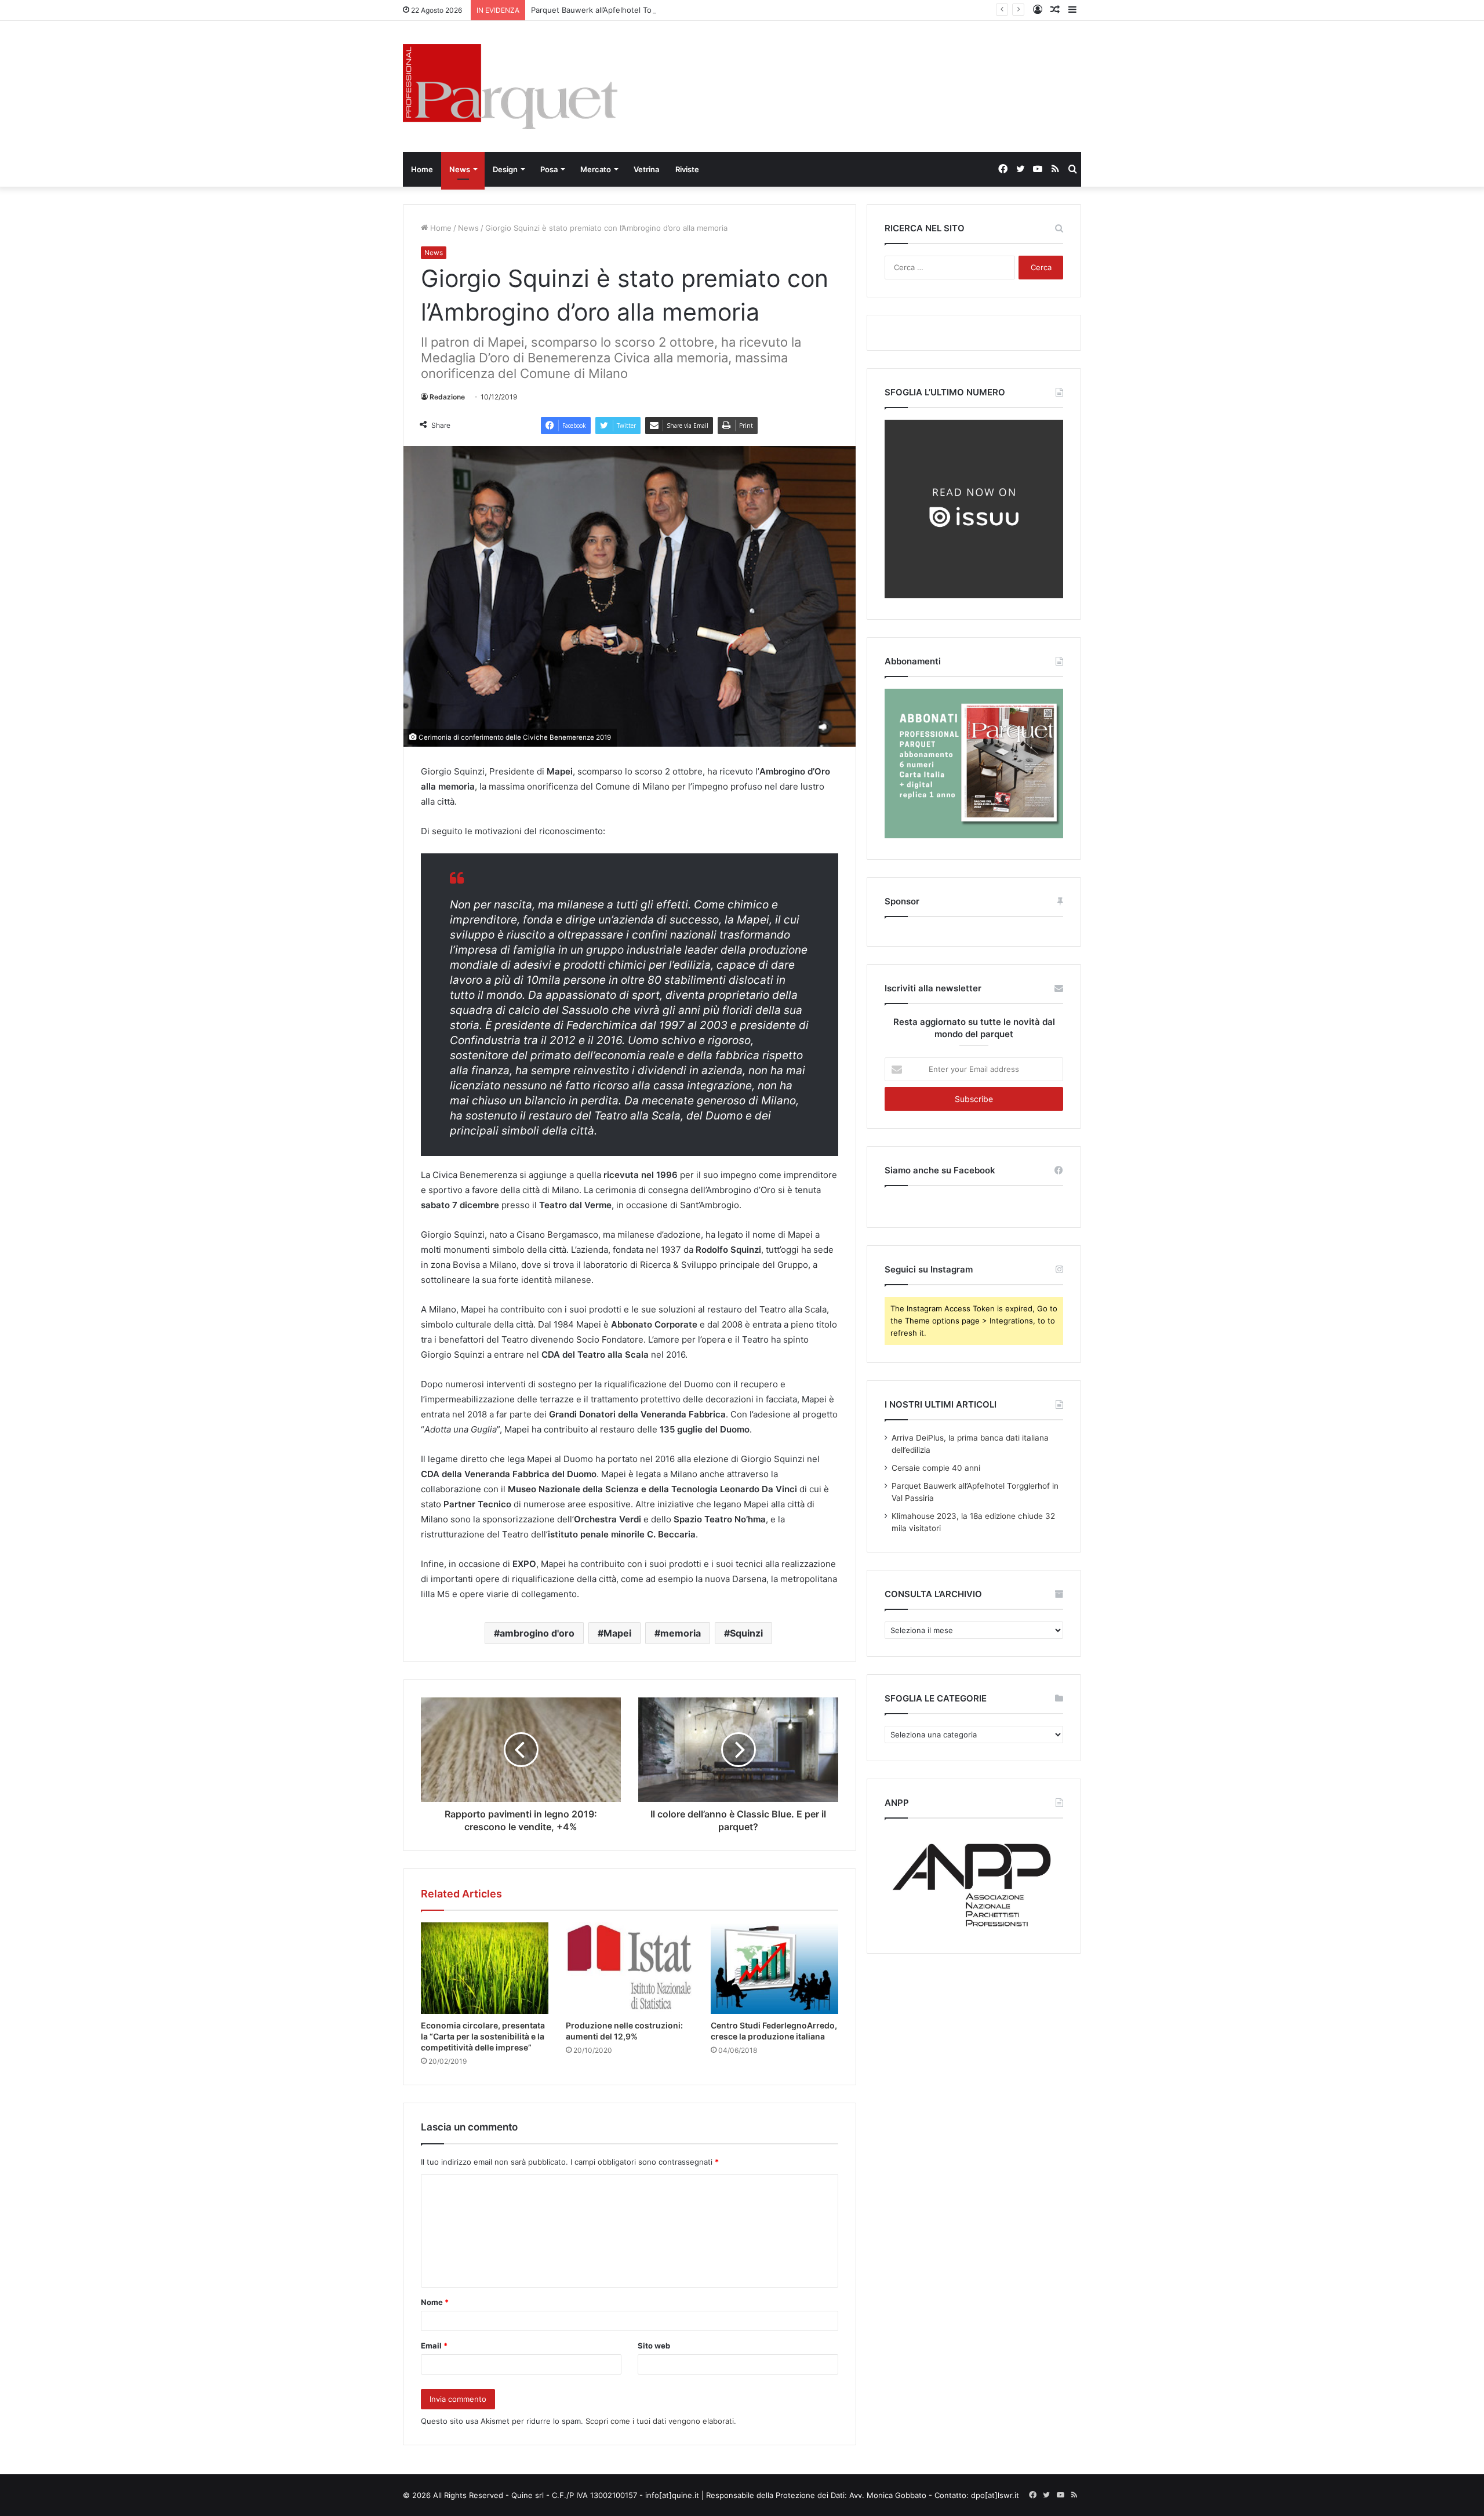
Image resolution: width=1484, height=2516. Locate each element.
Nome (435, 2302)
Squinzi (746, 1633)
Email (434, 2346)
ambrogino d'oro (537, 1633)
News (460, 169)
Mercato (596, 169)
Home (422, 169)
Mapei (617, 1633)
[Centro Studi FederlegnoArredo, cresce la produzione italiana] (774, 1968)
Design (505, 169)
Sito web (654, 2346)
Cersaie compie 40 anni (936, 1468)
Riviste (687, 169)
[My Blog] (510, 86)
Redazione (447, 397)
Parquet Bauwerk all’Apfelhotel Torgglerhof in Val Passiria (634, 10)
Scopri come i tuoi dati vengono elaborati (660, 2421)
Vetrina (646, 169)
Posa (549, 169)
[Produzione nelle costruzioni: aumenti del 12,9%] (630, 1968)
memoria (681, 1633)
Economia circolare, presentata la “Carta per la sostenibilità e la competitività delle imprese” (483, 2036)
